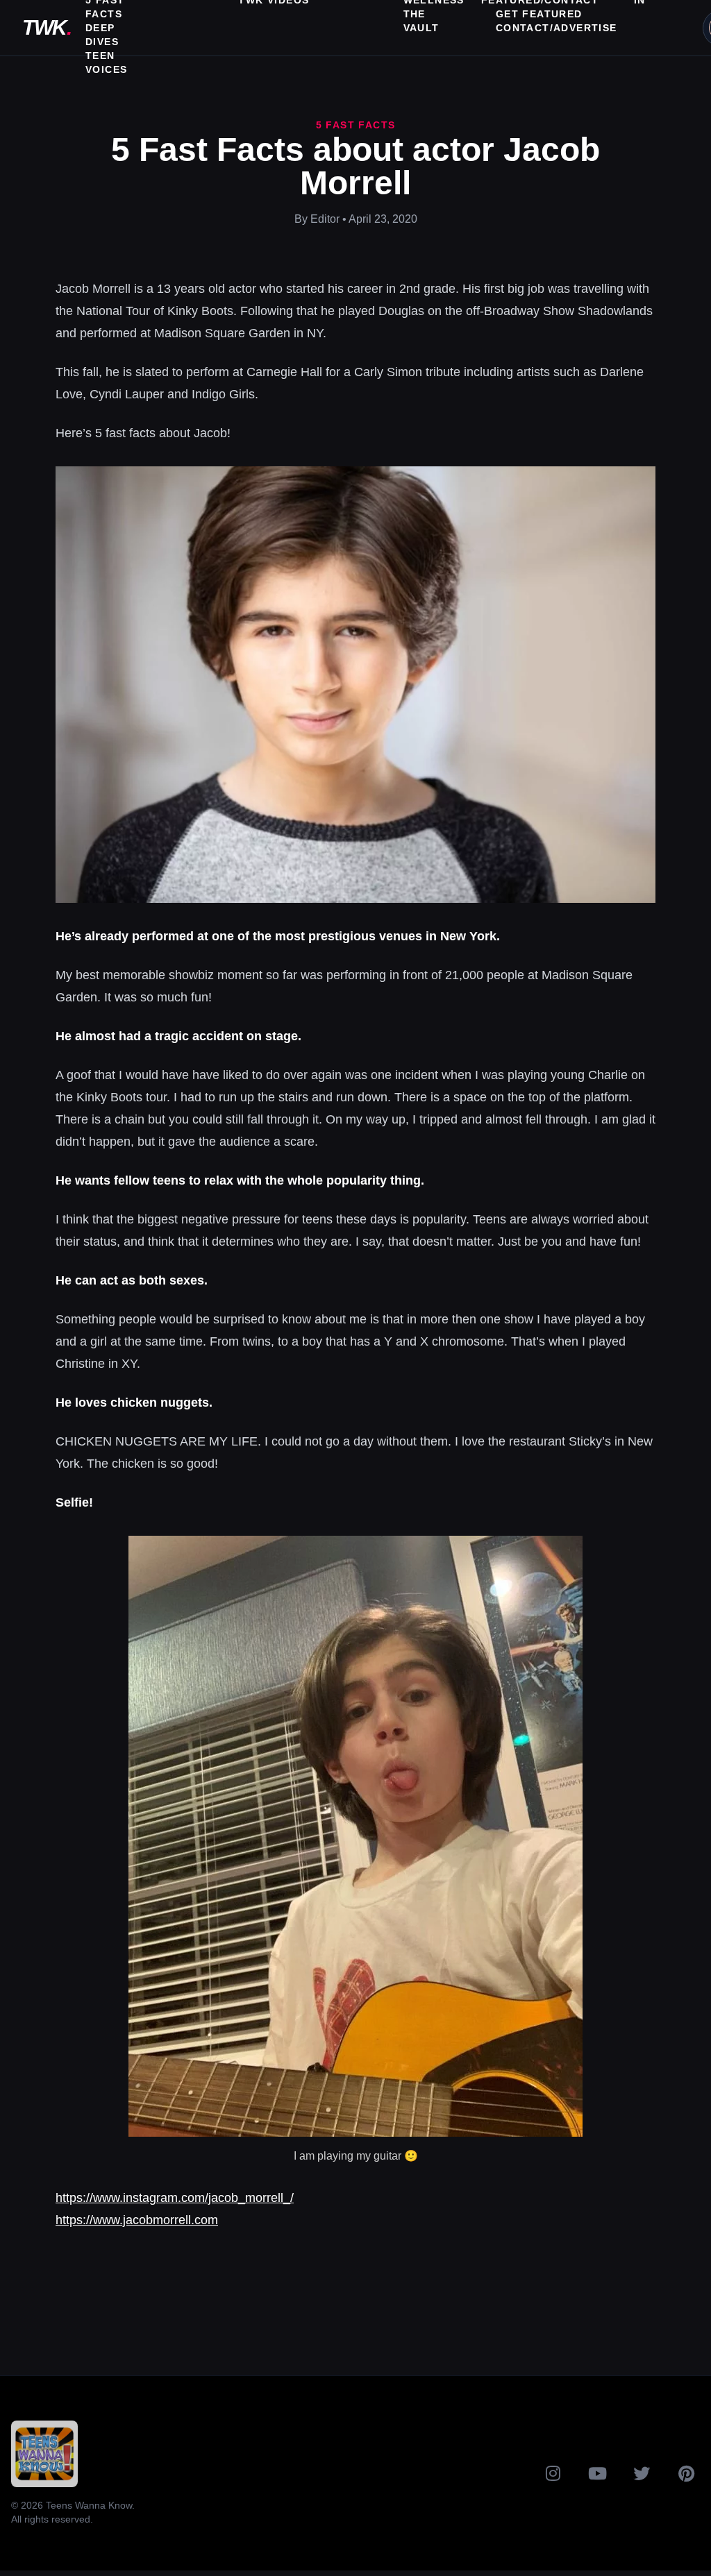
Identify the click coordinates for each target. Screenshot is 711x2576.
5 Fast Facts (356, 125)
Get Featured (539, 14)
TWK (47, 27)
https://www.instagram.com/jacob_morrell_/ (175, 2198)
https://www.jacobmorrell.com (137, 2220)
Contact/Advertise (557, 28)
